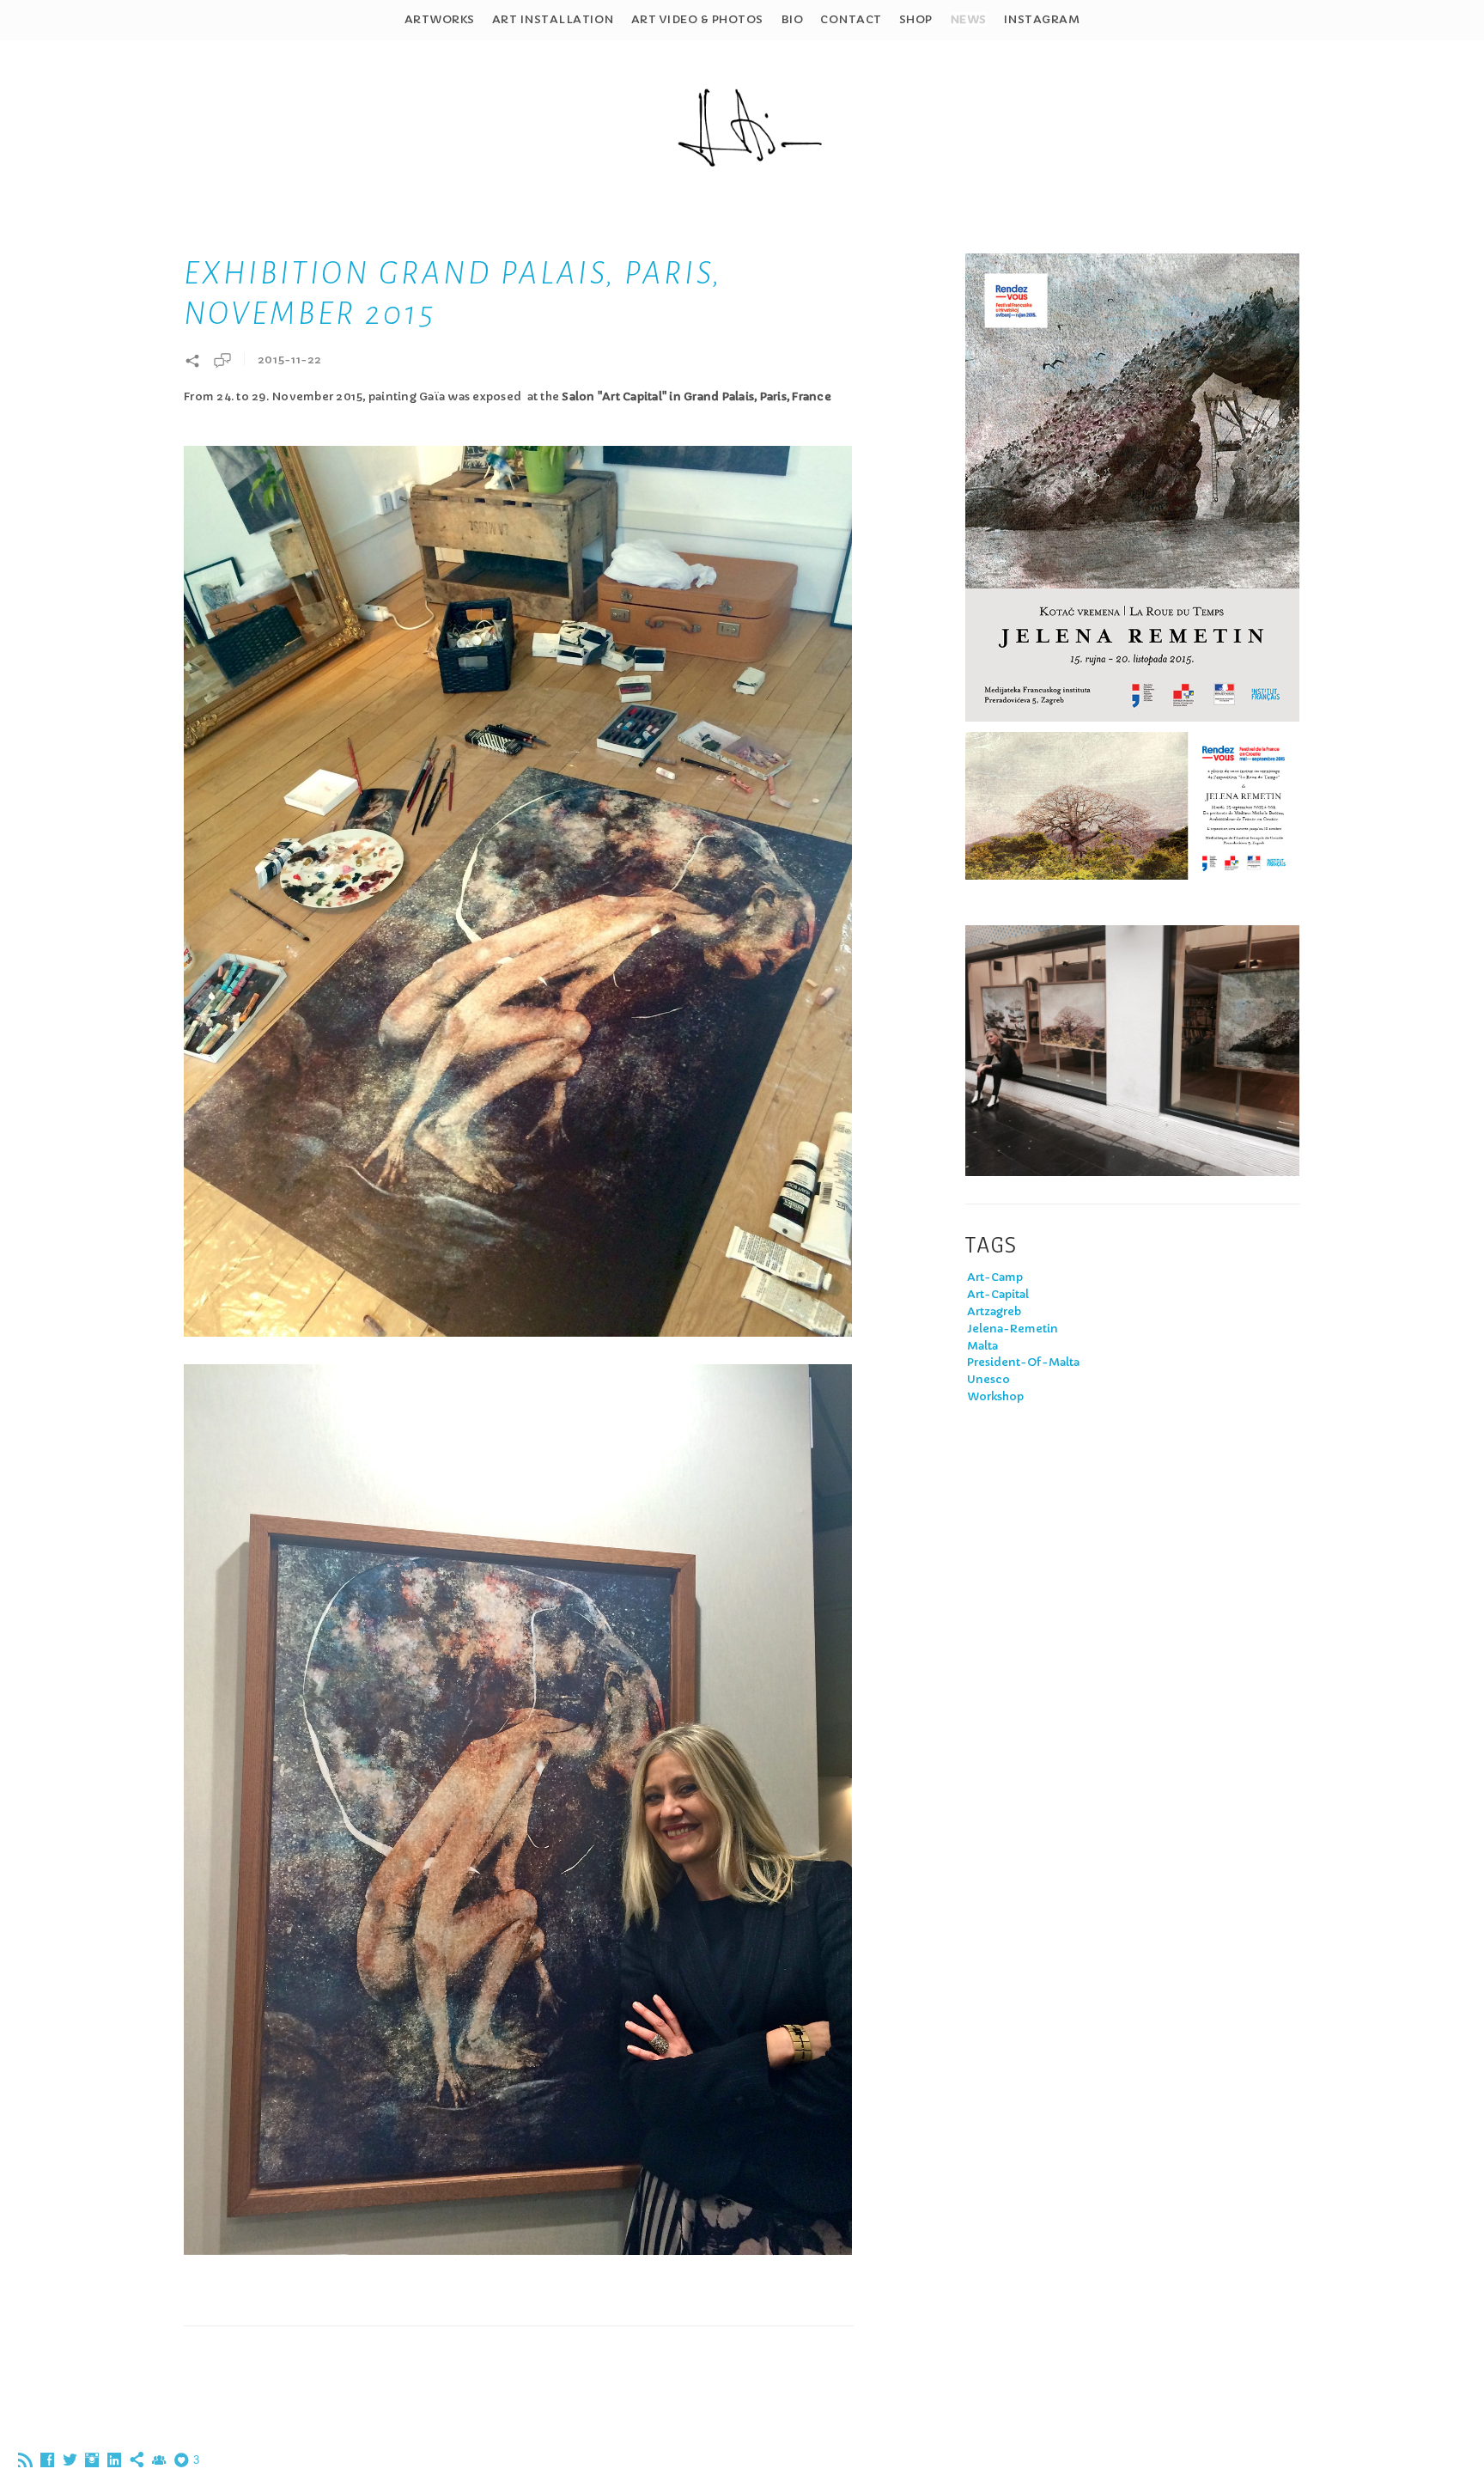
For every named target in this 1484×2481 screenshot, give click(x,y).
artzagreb (994, 1311)
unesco (988, 1379)
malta (982, 1346)
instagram (1042, 19)
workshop (995, 1396)
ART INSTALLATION (553, 19)
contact (851, 19)
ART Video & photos (697, 19)
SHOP (916, 19)
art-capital (998, 1294)
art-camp (995, 1277)
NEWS (968, 19)
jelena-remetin (1013, 1329)
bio (792, 19)
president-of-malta (1023, 1362)
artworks (440, 19)
